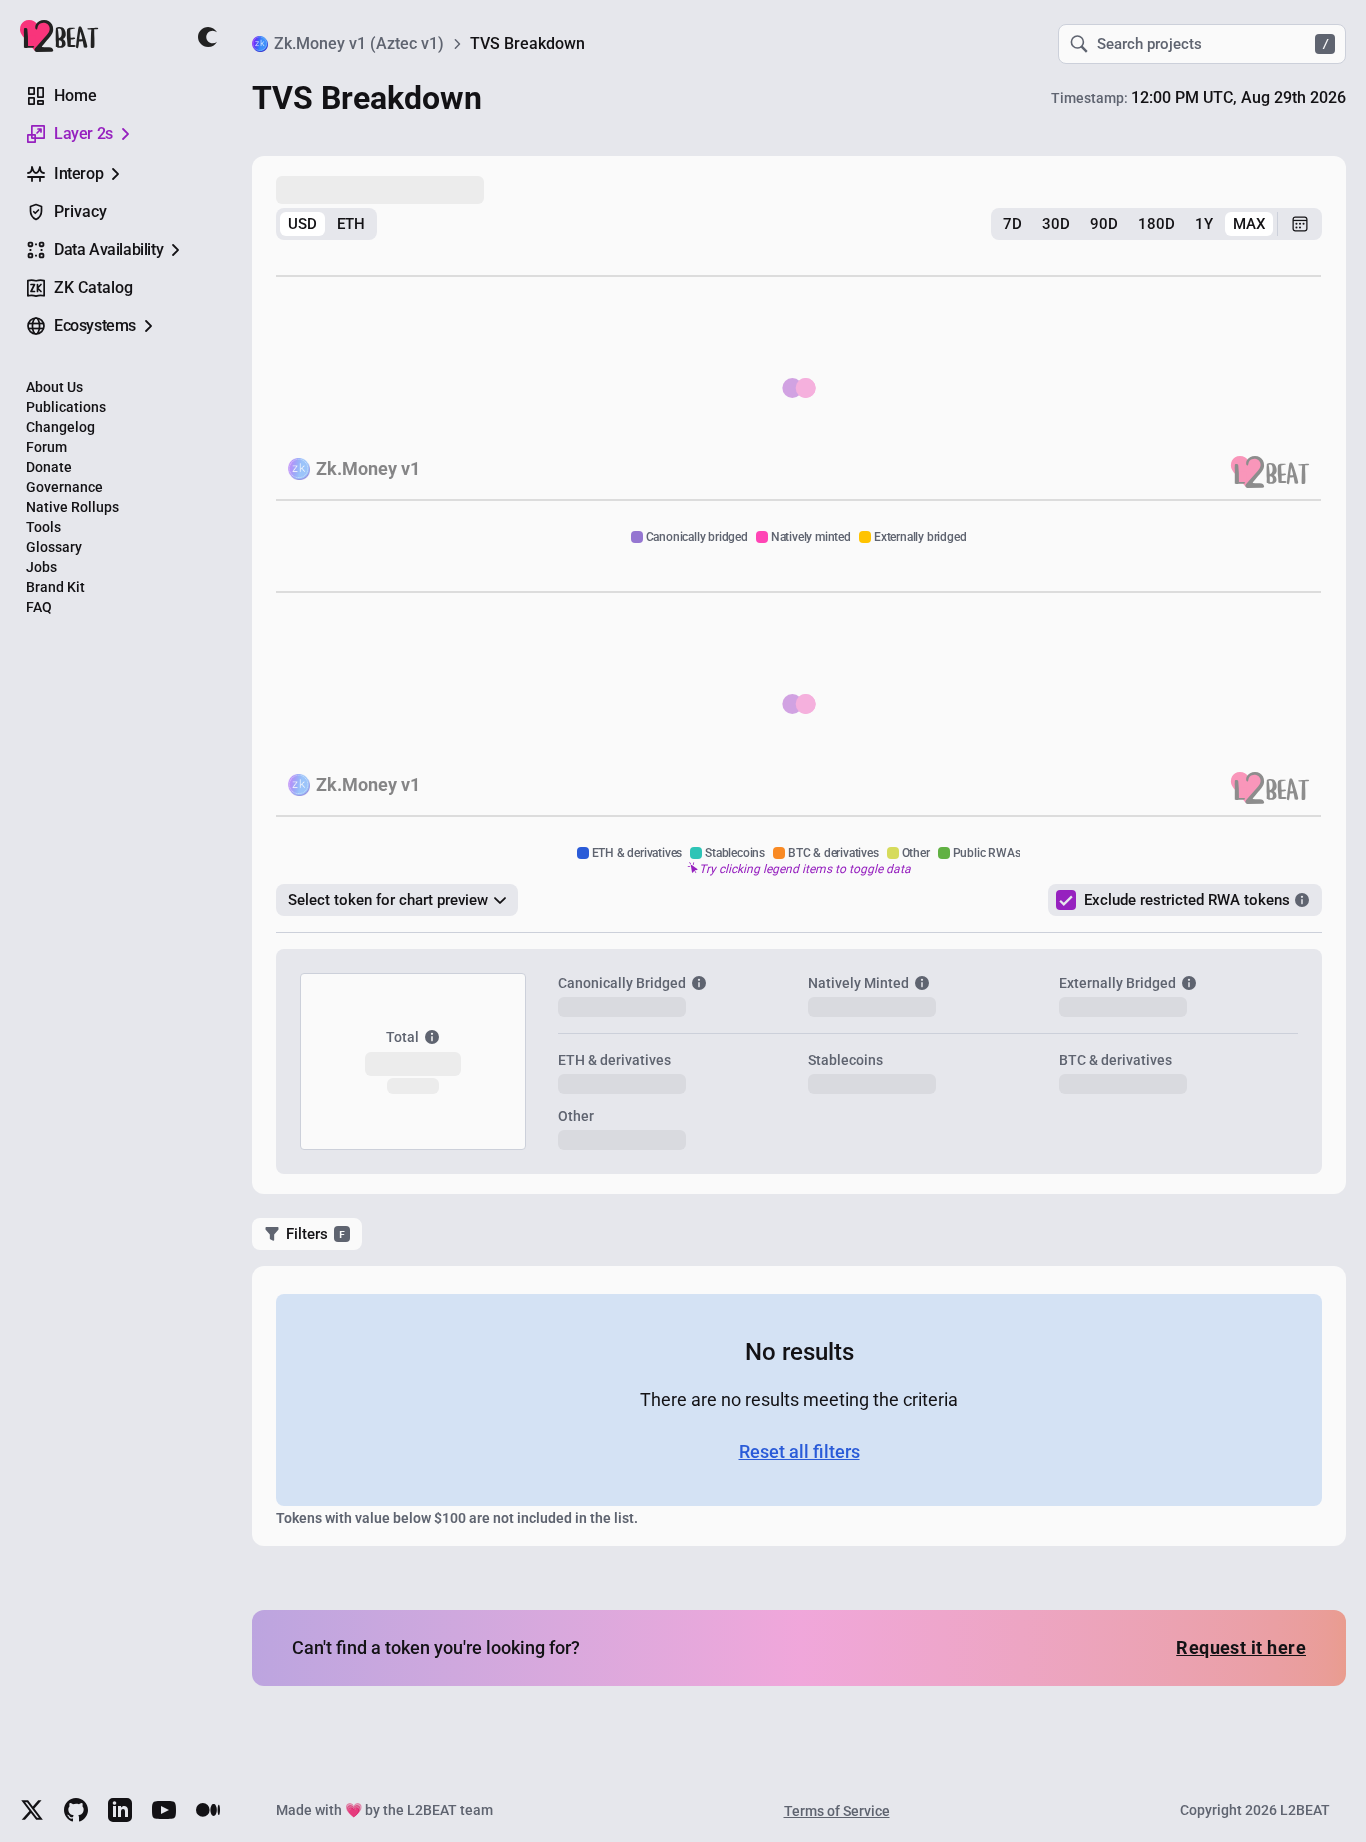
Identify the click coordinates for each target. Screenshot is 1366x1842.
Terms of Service (837, 1811)
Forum (46, 447)
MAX (1249, 224)
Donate (49, 467)
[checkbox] (1066, 900)
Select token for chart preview (388, 900)
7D (1012, 224)
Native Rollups (72, 507)
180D (1156, 224)
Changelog (60, 427)
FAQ (39, 607)
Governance (64, 487)
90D (1104, 224)
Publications (66, 407)
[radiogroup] (326, 224)
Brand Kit (55, 587)
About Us (54, 387)
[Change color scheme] (208, 37)
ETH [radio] (351, 224)
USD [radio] (302, 224)
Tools (43, 527)
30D (1056, 224)
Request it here (1241, 1647)
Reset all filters (799, 1451)
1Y (1204, 224)
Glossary (54, 547)
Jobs (41, 567)
